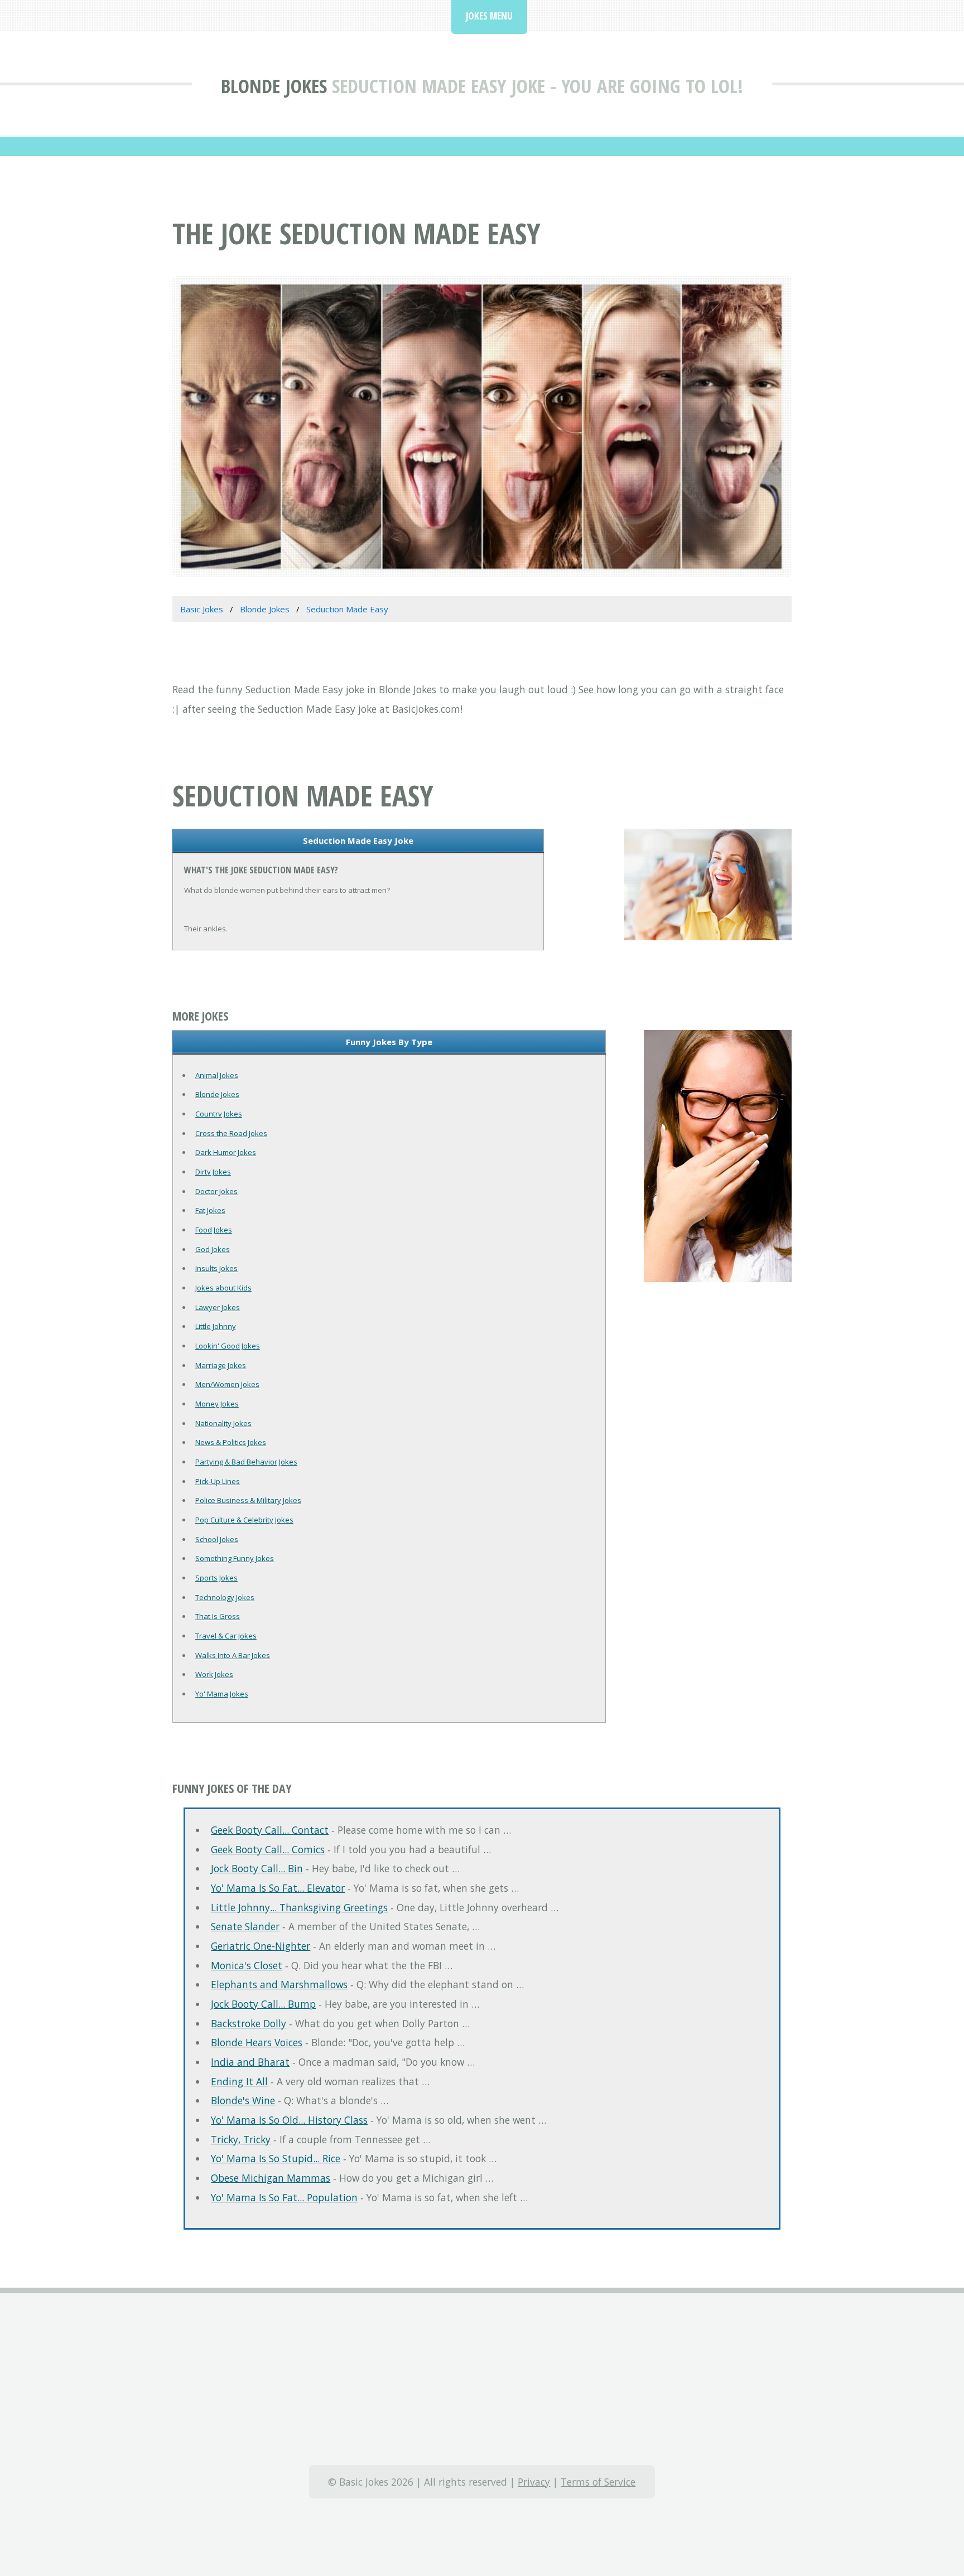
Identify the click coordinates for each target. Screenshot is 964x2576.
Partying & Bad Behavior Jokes (246, 1462)
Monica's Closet (247, 1965)
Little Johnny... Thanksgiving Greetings (299, 1907)
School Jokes (217, 1539)
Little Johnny (216, 1326)
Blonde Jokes (274, 86)
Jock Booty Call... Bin (257, 1868)
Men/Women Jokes (227, 1384)
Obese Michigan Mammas (271, 2178)
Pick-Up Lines (218, 1481)
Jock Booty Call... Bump (263, 2004)
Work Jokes (214, 1674)
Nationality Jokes (223, 1423)
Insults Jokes (216, 1268)
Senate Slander (245, 1926)
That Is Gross (218, 1616)
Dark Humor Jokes (226, 1152)
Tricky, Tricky (241, 2139)
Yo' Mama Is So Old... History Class (289, 2120)
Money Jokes (217, 1404)
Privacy (534, 2482)
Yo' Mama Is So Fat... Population (284, 2197)
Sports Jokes (216, 1578)
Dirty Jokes (213, 1172)
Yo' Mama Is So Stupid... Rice (276, 2158)
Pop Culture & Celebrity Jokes (244, 1520)
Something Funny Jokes (235, 1558)
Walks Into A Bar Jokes (233, 1655)
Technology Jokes (225, 1597)
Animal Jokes (217, 1075)
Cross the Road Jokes (231, 1133)
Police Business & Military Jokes (248, 1500)
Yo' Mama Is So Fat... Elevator (278, 1888)
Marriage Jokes (221, 1365)
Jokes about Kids (223, 1288)
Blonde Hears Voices (257, 2042)
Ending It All (239, 2081)
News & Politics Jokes (231, 1442)
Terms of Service (598, 2482)
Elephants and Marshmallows (279, 1984)
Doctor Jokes (216, 1191)
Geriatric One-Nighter (261, 1946)
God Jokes (213, 1249)
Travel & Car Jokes (226, 1636)
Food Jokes (214, 1230)
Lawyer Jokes (218, 1307)
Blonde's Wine (243, 2100)
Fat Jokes (210, 1210)
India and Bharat (250, 2062)
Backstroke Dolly (249, 2023)
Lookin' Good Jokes (228, 1346)
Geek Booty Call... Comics (268, 1849)
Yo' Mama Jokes (222, 1694)
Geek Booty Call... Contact (270, 1830)
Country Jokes (219, 1114)
